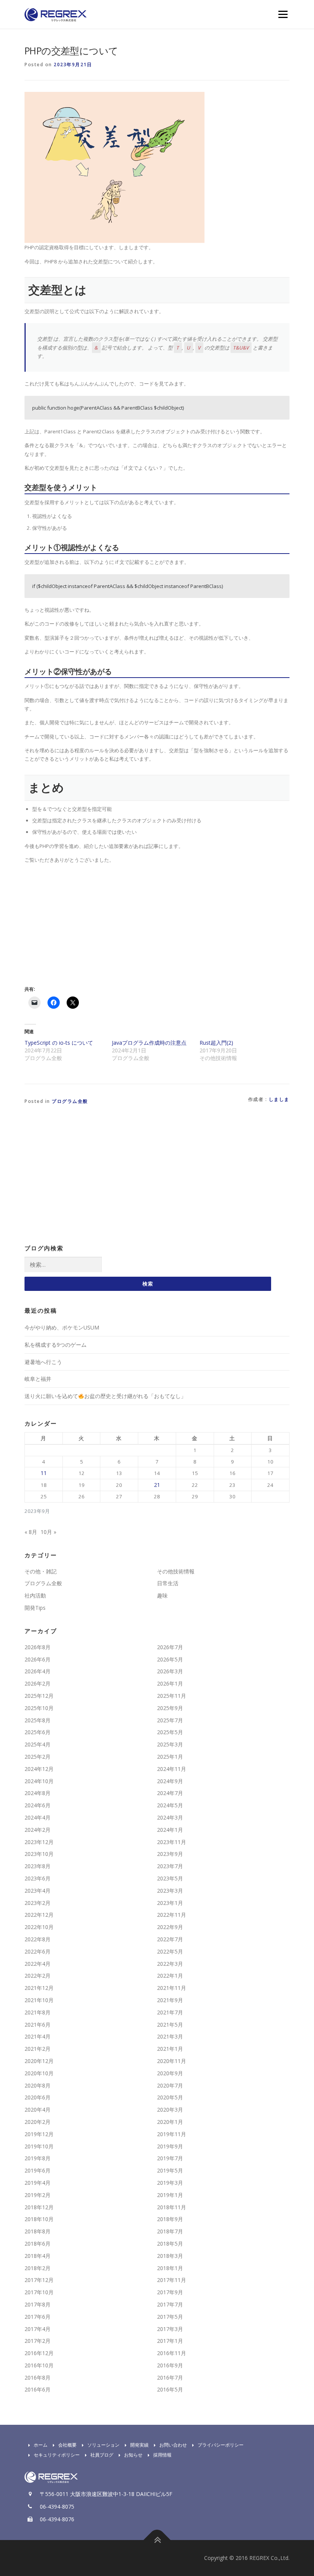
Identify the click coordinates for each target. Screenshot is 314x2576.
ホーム (41, 2445)
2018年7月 (170, 2231)
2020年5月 (170, 2097)
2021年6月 (38, 2025)
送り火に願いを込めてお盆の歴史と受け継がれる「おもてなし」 (105, 1396)
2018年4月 (38, 2256)
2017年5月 (170, 2317)
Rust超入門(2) (216, 1043)
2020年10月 (39, 2073)
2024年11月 (172, 1769)
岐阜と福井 (38, 1379)
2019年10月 (39, 2146)
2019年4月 (38, 2183)
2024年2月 (38, 1830)
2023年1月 (170, 1903)
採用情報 (162, 2455)
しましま (279, 1099)
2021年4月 (38, 2036)
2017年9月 (170, 2292)
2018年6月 (38, 2244)
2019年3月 (170, 2183)
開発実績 (139, 2445)
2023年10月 (39, 1854)
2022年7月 (170, 1939)
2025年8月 (38, 1720)
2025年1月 (170, 1757)
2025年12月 (39, 1696)
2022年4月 (38, 1964)
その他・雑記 (41, 1571)
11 (44, 1473)
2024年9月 (170, 1781)
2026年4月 (38, 1671)
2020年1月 (170, 2122)
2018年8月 (38, 2231)
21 (157, 1485)
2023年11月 (172, 1842)
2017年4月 (38, 2329)
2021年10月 (39, 2000)
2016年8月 (38, 2378)
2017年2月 (38, 2341)
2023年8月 (38, 1866)
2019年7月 (170, 2158)
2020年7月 (170, 2085)
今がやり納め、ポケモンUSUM (62, 1327)
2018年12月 (39, 2207)
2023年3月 (170, 1891)
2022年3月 (170, 1964)
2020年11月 (172, 2061)
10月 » (48, 1532)
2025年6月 (38, 1732)
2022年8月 (38, 1939)
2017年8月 (38, 2304)
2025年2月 (38, 1757)
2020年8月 (38, 2085)
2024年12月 (39, 1769)
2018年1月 (170, 2268)
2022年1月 (170, 1976)
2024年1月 (170, 1830)
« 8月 (31, 1532)
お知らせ (133, 2455)
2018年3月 (170, 2256)
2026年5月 (170, 1659)
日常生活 (168, 1583)
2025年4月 (38, 1744)
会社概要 (67, 2445)
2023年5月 (170, 1878)
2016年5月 (170, 2389)
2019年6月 (38, 2170)
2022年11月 (172, 1915)
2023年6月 (38, 1878)
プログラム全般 (70, 1101)
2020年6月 (38, 2097)
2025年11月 (172, 1696)
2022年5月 (170, 1951)
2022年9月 (170, 1927)
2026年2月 (38, 1683)
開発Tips (35, 1608)
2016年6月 (38, 2389)
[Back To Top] (157, 2540)
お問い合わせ (173, 2445)
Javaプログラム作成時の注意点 (149, 1043)
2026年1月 (170, 1683)
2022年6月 (38, 1951)
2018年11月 (172, 2207)
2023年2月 (38, 1903)
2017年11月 (172, 2280)
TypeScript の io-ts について (59, 1043)
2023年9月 (170, 1854)
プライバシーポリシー (221, 2445)
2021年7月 (170, 2012)
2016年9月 (170, 2365)
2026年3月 (170, 1671)
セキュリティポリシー (57, 2455)
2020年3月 (170, 2110)
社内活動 (35, 1595)
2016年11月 (172, 2353)
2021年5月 (170, 2025)
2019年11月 (172, 2134)
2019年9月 (170, 2146)
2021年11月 (172, 1988)
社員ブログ (102, 2455)
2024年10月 (39, 1781)
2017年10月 (39, 2292)
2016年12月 (39, 2353)
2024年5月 (170, 1805)
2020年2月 (38, 2122)
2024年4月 (38, 1817)
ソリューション (103, 2445)
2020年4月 (38, 2110)
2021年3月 (170, 2036)
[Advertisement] (89, 923)
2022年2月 (38, 1976)
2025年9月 (170, 1708)
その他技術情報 (176, 1571)
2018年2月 (38, 2268)
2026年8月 (38, 1647)
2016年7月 (170, 2378)
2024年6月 (38, 1805)
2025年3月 (170, 1744)
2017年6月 (38, 2317)
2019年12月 (39, 2134)
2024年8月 (38, 1793)
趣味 (162, 1595)
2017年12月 (39, 2280)
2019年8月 (38, 2158)
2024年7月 (170, 1793)
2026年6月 (38, 1659)
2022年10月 (39, 1927)
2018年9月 (170, 2219)
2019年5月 (170, 2170)
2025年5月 (170, 1732)
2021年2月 (38, 2049)
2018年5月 (170, 2244)
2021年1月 (170, 2049)
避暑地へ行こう (43, 1362)
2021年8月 (38, 2012)
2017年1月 (170, 2341)
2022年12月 (39, 1915)
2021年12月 (39, 1988)
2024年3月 (170, 1817)
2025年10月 (39, 1708)
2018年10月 (39, 2219)
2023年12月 (39, 1842)
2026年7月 (170, 1647)
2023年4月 (38, 1891)
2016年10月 (39, 2365)
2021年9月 (170, 2000)
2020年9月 (170, 2073)
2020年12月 (39, 2061)
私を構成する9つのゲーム (56, 1345)
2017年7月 (170, 2304)
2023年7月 (170, 1866)
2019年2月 (38, 2195)
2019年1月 (170, 2195)
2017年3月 (170, 2329)
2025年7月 (170, 1720)
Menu (283, 14)
